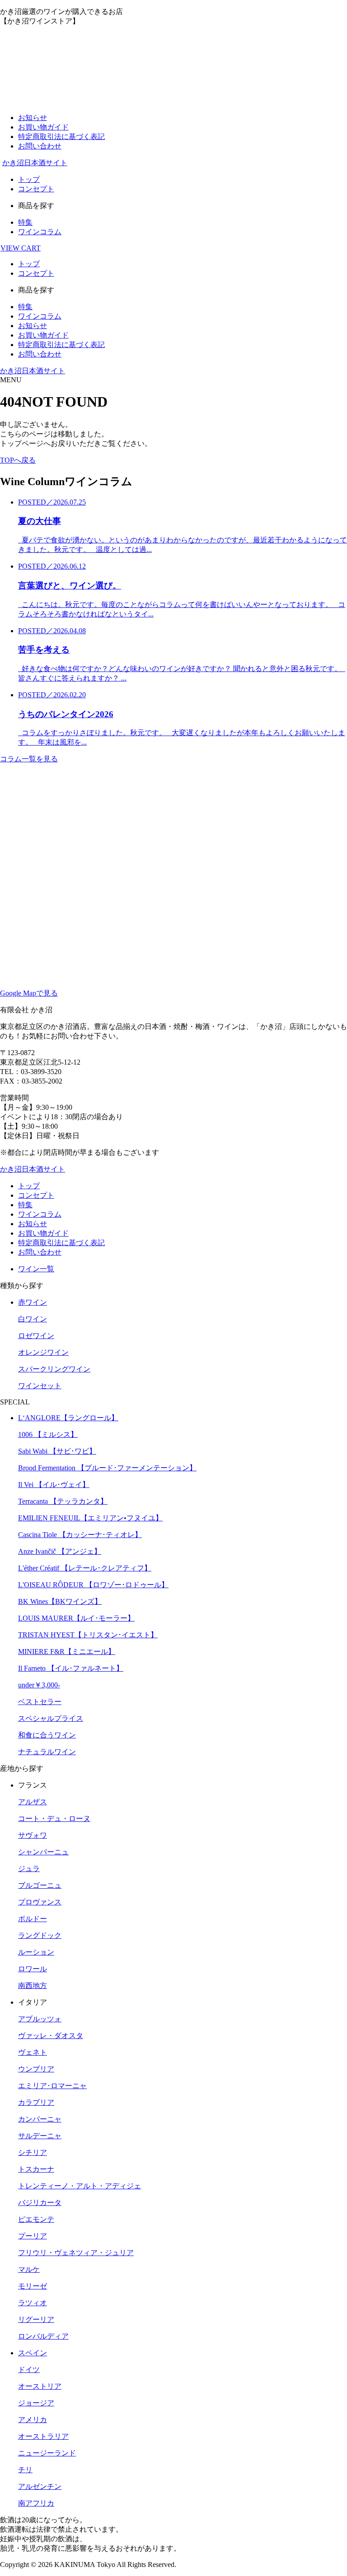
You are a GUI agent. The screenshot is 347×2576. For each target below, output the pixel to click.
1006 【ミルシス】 (48, 1434)
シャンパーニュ (43, 1852)
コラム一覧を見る (29, 759)
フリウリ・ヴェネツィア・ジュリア (76, 2253)
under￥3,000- (39, 1685)
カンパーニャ (40, 2119)
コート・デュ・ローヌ (54, 1818)
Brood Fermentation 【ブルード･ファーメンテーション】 (107, 1468)
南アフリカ (36, 2503)
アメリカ (33, 2420)
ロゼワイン (36, 1336)
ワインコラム (40, 232)
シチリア (33, 2152)
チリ (25, 2470)
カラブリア (36, 2102)
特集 (25, 222)
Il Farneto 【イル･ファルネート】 (71, 1668)
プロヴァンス (40, 1902)
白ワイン (33, 1319)
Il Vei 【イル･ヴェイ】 (54, 1485)
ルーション (36, 1952)
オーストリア (40, 2386)
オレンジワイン (43, 1352)
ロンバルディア (43, 2336)
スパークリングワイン (54, 1369)
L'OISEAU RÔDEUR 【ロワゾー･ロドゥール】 (93, 1585)
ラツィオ (33, 2303)
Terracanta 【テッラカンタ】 (63, 1501)
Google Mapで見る (29, 993)
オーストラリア (43, 2436)
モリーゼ (33, 2286)
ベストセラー (40, 1702)
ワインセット (40, 1386)
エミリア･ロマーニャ (52, 2086)
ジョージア (36, 2403)
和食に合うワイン (47, 1735)
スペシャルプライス (51, 1718)
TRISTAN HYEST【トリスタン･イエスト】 (88, 1635)
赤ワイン (33, 1302)
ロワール (33, 1969)
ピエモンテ (36, 2219)
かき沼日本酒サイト (35, 163)
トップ (29, 179)
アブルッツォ (40, 2019)
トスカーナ (36, 2169)
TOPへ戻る (18, 460)
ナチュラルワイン (47, 1752)
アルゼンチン (40, 2486)
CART (21, 248)
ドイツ (29, 2370)
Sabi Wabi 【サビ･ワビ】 (57, 1451)
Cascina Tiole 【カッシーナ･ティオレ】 (80, 1535)
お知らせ (33, 118)
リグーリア (36, 2319)
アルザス (33, 1802)
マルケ (29, 2269)
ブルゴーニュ (40, 1885)
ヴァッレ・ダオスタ (51, 2036)
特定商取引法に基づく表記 (61, 137)
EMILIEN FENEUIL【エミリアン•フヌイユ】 (90, 1518)
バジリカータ (40, 2203)
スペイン (33, 2353)
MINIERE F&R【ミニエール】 (67, 1652)
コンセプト (36, 189)
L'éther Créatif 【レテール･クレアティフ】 (85, 1568)
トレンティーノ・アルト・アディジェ (80, 2186)
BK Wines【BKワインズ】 (60, 1601)
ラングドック (40, 1935)
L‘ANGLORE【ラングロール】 (68, 1418)
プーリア (33, 2236)
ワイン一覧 (36, 1269)
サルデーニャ (40, 2136)
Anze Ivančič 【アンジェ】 (60, 1551)
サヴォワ (33, 1835)
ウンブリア (36, 2069)
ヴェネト (33, 2052)
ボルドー (33, 1919)
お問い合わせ (40, 146)
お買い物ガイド (43, 127)
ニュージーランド (47, 2453)
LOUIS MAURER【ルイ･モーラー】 (76, 1618)
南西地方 (33, 1985)
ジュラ (29, 1869)
